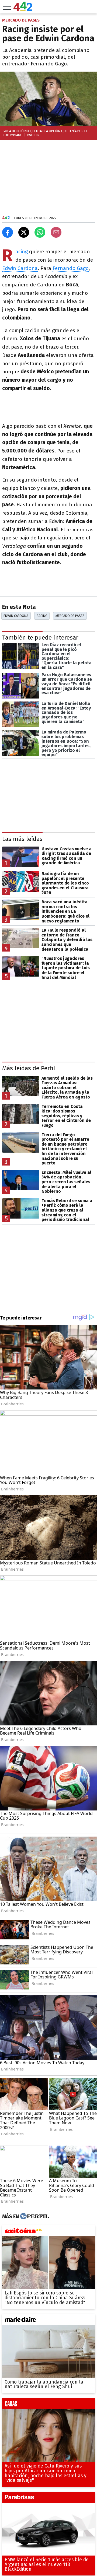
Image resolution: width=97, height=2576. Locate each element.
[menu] (7, 7)
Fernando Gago (71, 268)
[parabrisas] (48, 2499)
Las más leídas (22, 839)
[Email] (56, 232)
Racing (22, 252)
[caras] (48, 2405)
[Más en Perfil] (34, 2216)
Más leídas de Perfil (29, 1068)
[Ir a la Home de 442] (23, 9)
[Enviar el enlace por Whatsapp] (40, 232)
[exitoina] (48, 2232)
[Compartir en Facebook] (8, 232)
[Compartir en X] (24, 232)
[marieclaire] (48, 2321)
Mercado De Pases (70, 616)
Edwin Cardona (20, 268)
